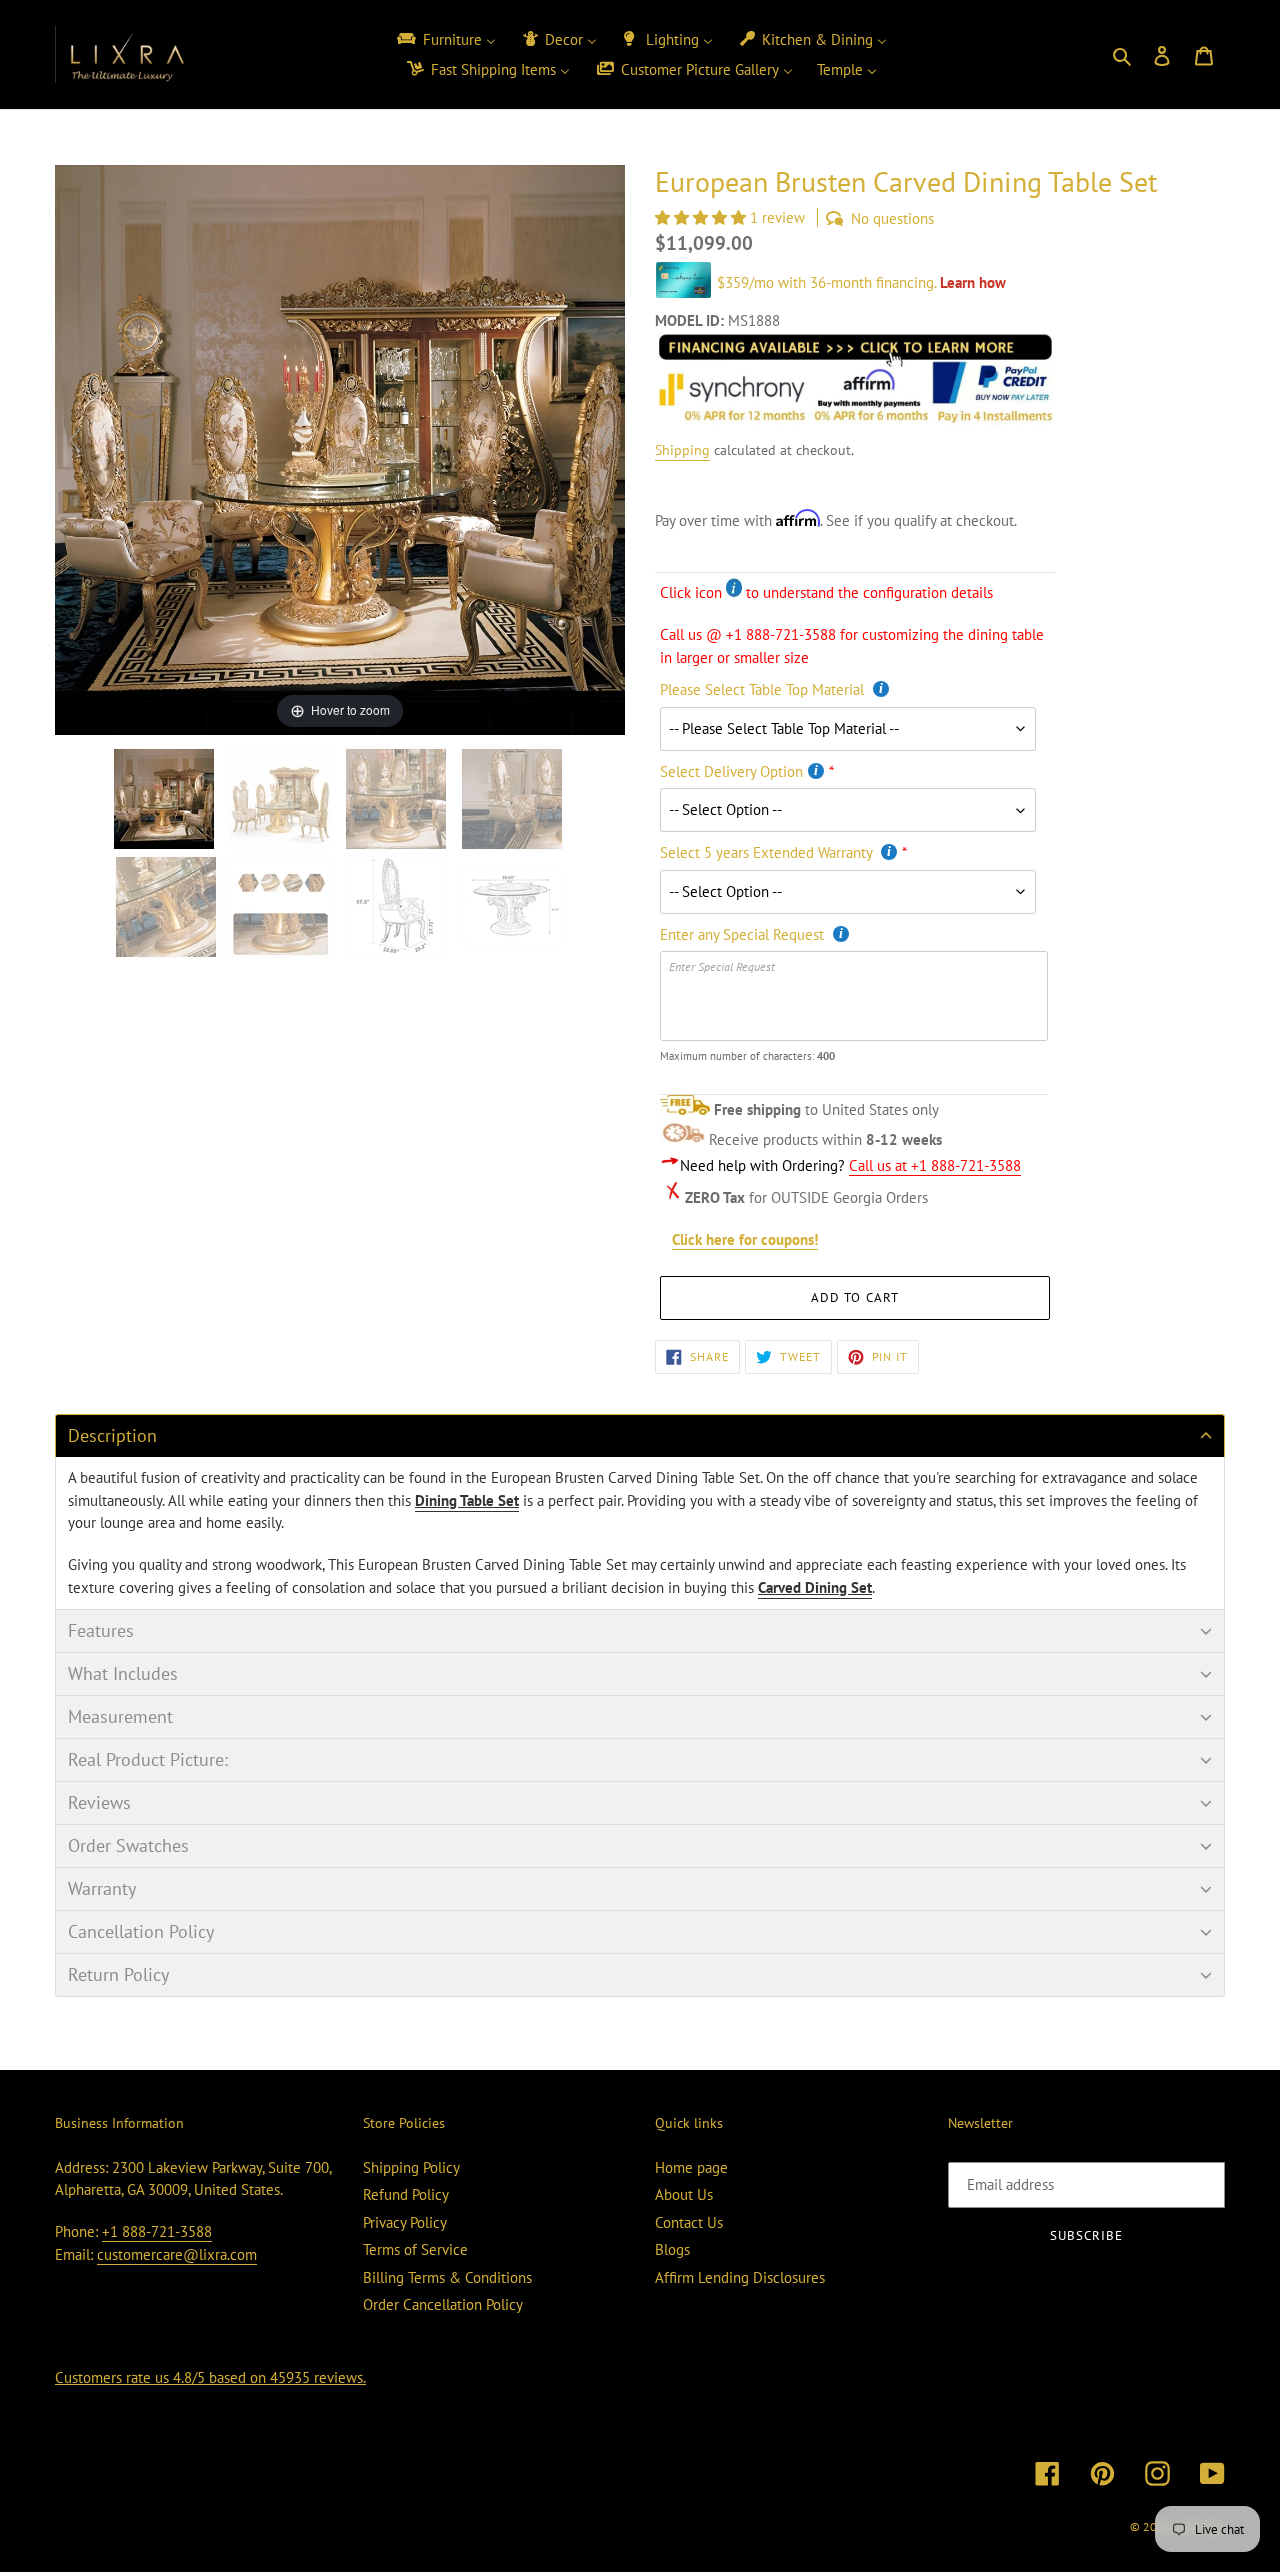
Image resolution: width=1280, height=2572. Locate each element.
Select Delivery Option (731, 771)
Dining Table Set (467, 1500)
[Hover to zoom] (340, 448)
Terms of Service (415, 2249)
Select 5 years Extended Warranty (768, 852)
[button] (702, 217)
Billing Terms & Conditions (447, 2277)
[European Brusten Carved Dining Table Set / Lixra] (166, 799)
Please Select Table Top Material (764, 689)
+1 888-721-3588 (157, 2231)
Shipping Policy (411, 2167)
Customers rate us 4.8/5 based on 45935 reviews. (210, 2377)
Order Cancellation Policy (443, 2304)
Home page (691, 2167)
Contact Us (689, 2222)
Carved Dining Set (815, 1587)
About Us (684, 2194)
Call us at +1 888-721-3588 (935, 1165)
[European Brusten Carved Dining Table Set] (396, 907)
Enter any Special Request (744, 934)
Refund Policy (406, 2194)
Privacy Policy (405, 2222)
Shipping (682, 450)
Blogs (672, 2249)
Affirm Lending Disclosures (740, 2277)
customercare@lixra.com (177, 2254)
